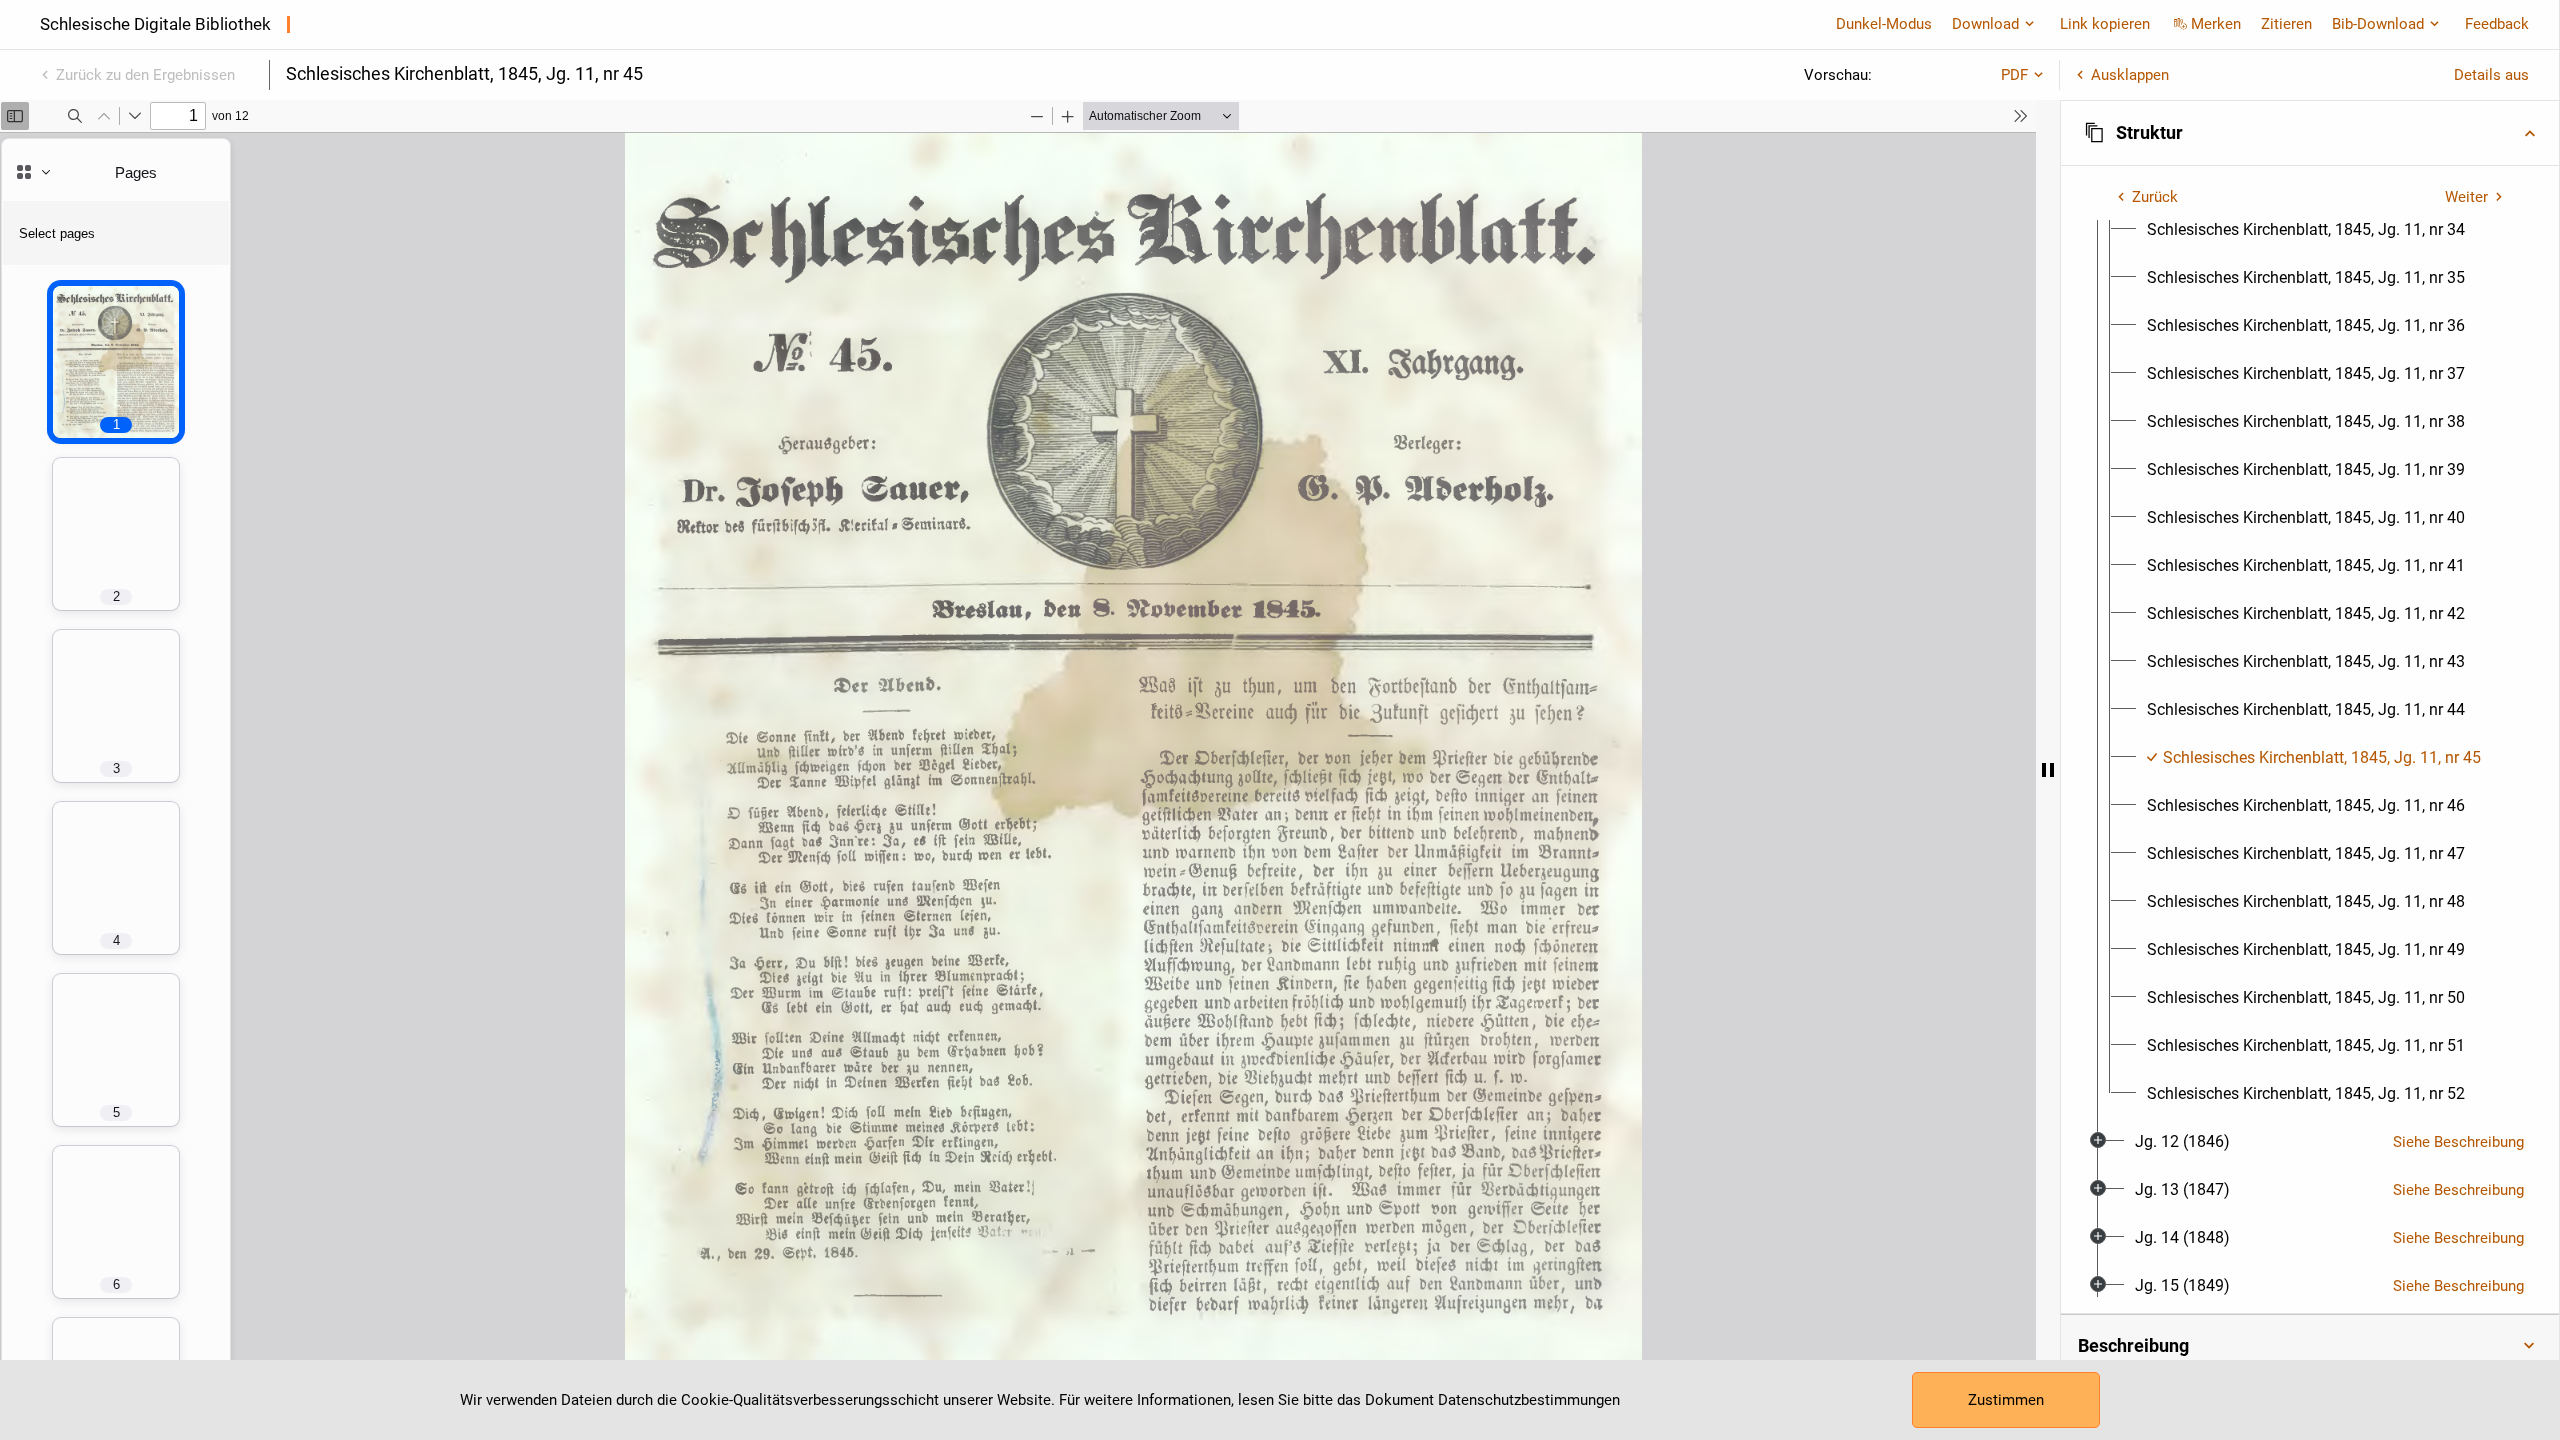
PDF (2014, 75)
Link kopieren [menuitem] (2105, 24)
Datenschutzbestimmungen (1529, 1400)
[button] (2310, 133)
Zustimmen (2006, 1400)
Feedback (2497, 24)
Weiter (2466, 197)
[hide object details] (2048, 770)
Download (1985, 24)
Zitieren (2286, 24)
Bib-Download (2378, 24)
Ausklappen (2130, 75)
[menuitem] (2306, 230)
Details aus (2491, 75)
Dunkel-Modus (1884, 24)
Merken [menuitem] (2216, 24)
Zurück (2155, 197)
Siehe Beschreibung (2458, 1142)
